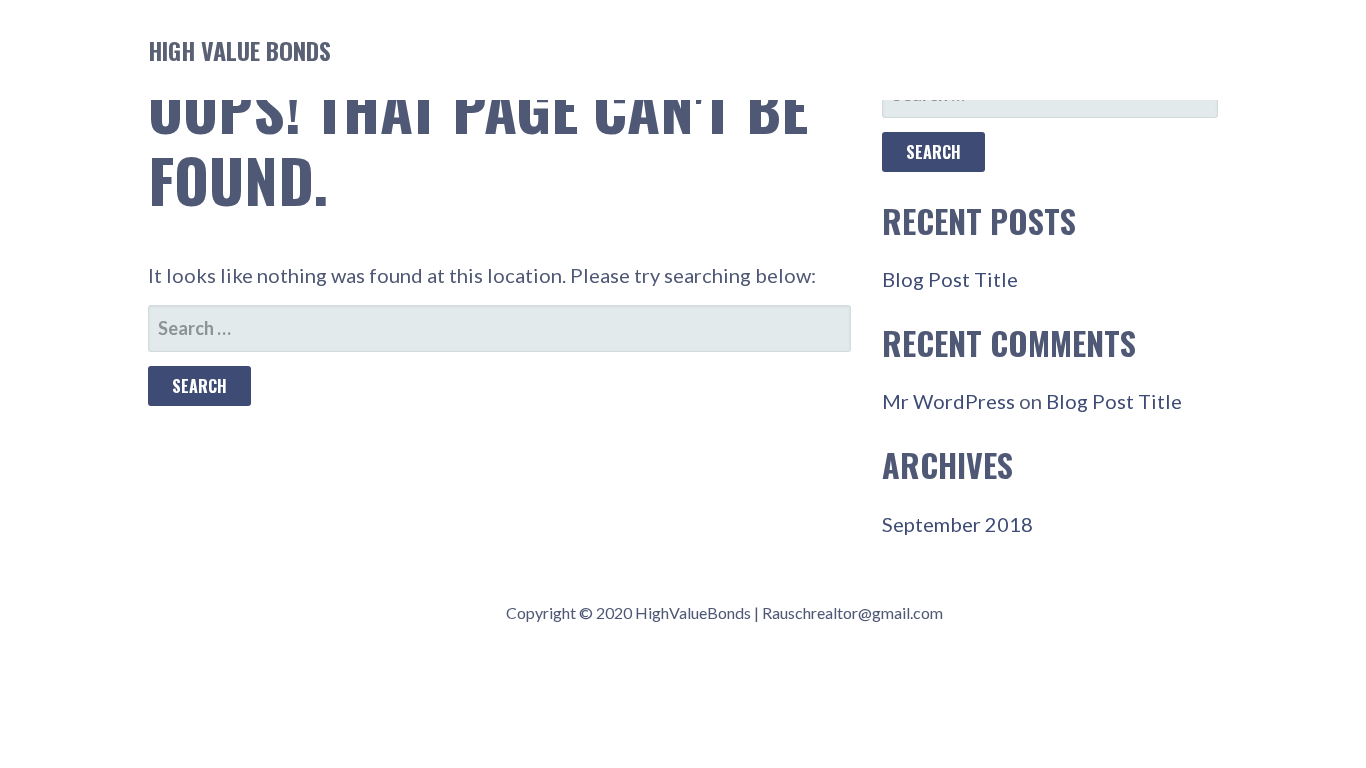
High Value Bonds (239, 50)
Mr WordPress (948, 401)
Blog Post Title (950, 279)
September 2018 (957, 524)
